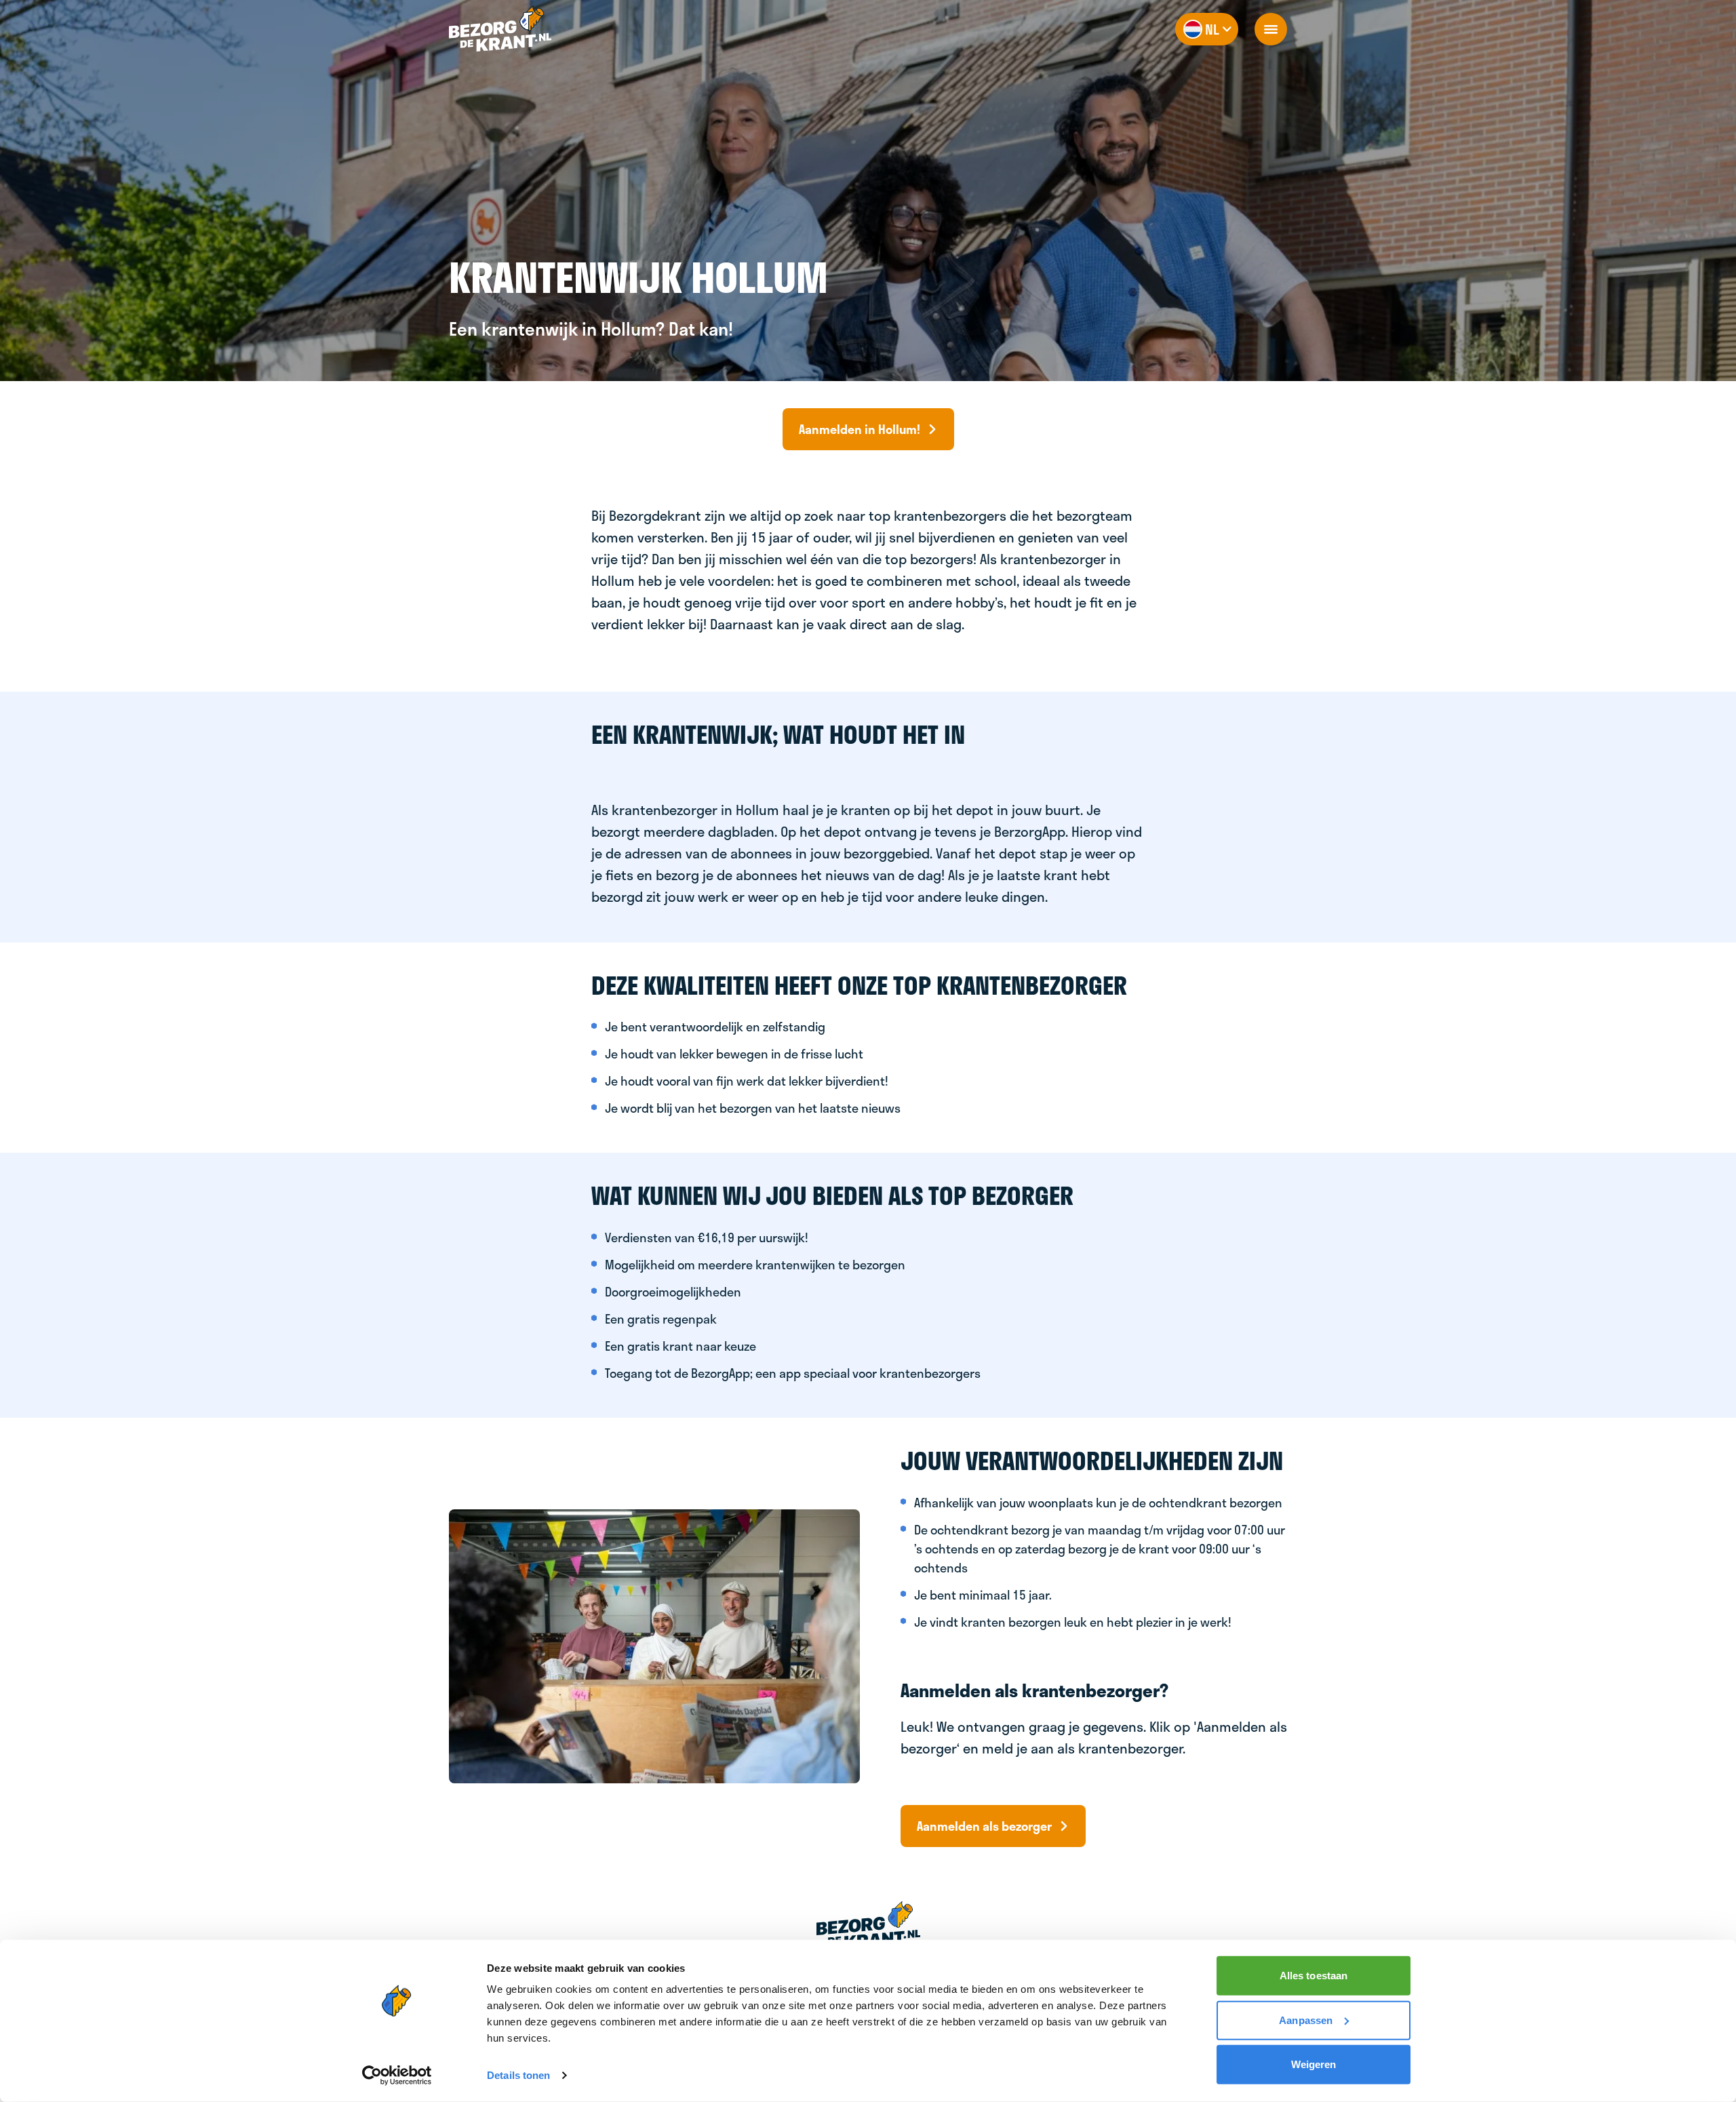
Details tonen (518, 2075)
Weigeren (1314, 2064)
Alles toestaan (1314, 1976)
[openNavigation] (1271, 29)
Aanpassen (1306, 2020)
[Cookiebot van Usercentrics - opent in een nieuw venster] (397, 2076)
